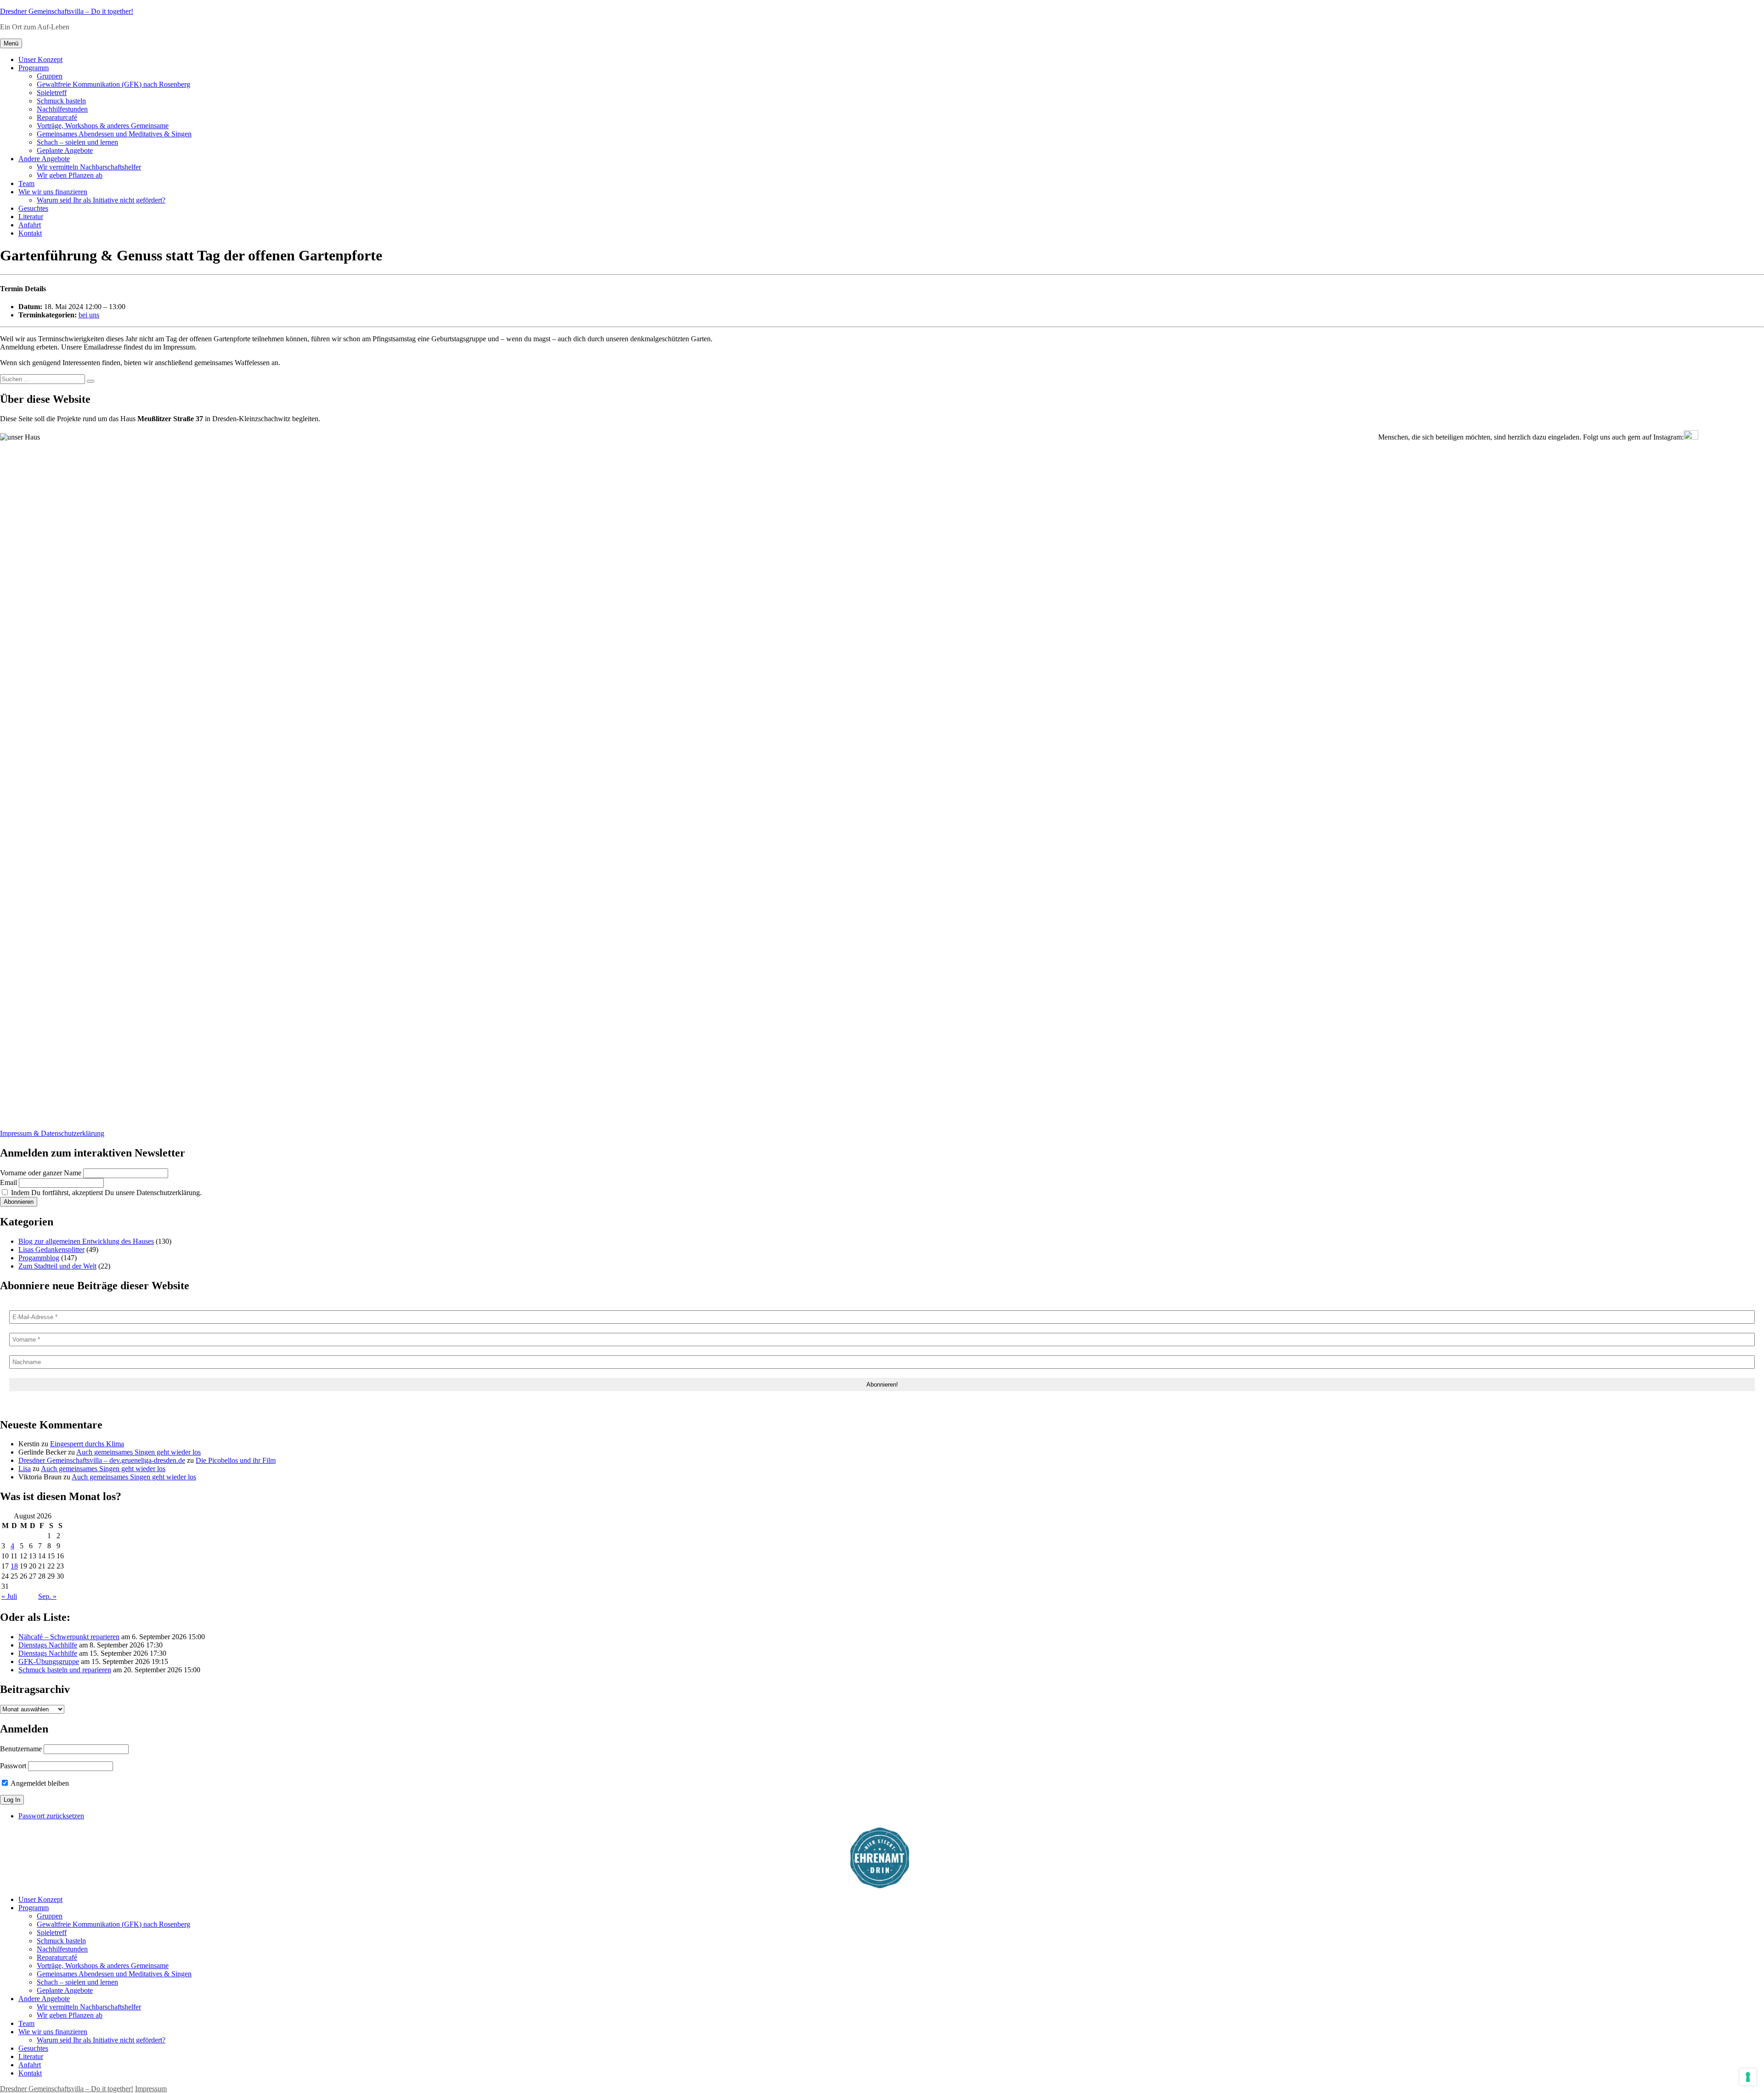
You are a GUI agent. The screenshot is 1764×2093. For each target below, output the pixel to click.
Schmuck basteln (61, 101)
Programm (34, 68)
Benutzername (21, 1749)
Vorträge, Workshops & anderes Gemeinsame (103, 126)
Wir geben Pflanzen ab (70, 175)
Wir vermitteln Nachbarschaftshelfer (89, 167)
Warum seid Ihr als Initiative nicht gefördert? (101, 200)
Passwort (13, 1766)
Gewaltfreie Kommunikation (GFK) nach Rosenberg (113, 84)
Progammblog (39, 1258)
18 (14, 1566)
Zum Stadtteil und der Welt (57, 1266)
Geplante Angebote (65, 150)
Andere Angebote (44, 159)
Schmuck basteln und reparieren (65, 1670)
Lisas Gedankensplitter (51, 1250)
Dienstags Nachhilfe (48, 1645)
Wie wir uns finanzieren (53, 192)
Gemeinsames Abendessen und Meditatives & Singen (114, 134)
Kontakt (30, 233)
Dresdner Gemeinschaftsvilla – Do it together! (67, 11)
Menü (11, 43)
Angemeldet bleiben (39, 1783)
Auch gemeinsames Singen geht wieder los (139, 1452)
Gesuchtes (33, 208)
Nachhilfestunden (62, 109)
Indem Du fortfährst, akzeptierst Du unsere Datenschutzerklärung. (105, 1193)
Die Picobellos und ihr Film (236, 1460)
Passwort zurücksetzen (51, 1816)
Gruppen (50, 76)
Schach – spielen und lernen (77, 142)
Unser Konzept (40, 59)
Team (26, 183)
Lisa (25, 1469)
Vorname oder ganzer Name (41, 1173)
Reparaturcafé (57, 117)
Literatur (31, 217)
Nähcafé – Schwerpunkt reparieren (69, 1637)
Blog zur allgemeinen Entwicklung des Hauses (86, 1241)
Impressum (151, 2089)
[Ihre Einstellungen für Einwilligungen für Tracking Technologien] (1748, 2077)
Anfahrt (30, 225)
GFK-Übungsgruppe (49, 1661)
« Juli (9, 1596)
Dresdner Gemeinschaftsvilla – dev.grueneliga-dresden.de (102, 1460)
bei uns (89, 315)
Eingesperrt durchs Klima (87, 1444)
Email (8, 1182)
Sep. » (47, 1596)
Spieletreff (52, 93)
